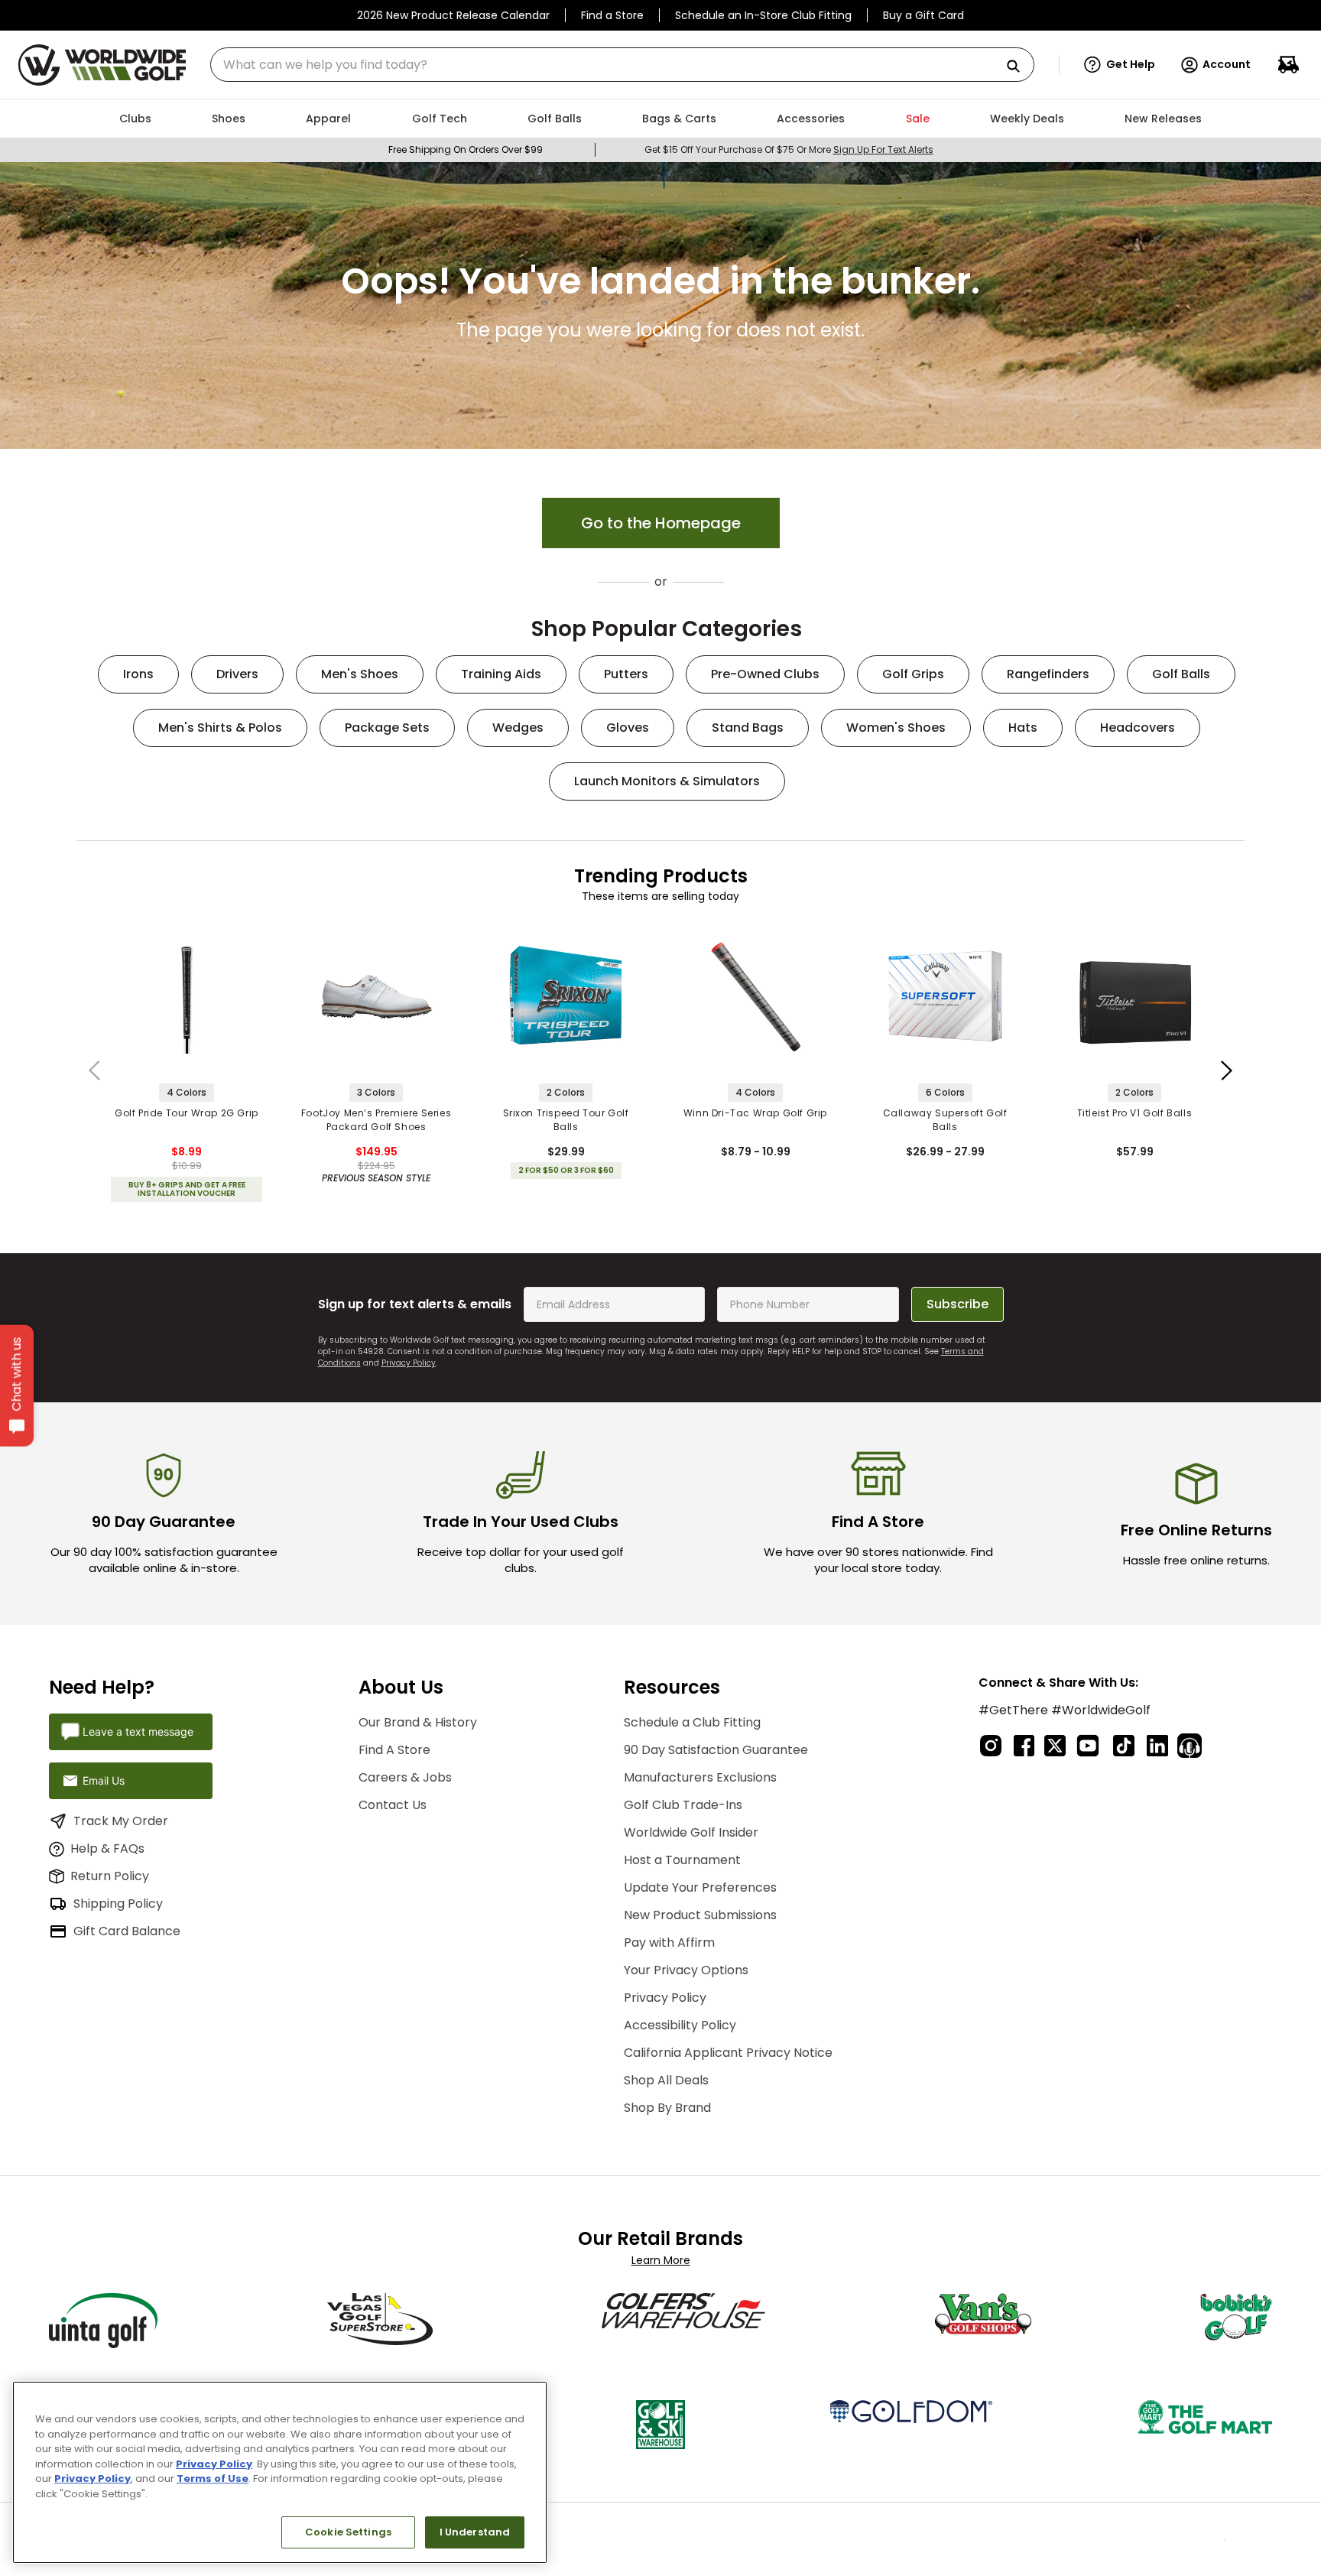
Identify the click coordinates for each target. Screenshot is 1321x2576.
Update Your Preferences (700, 1880)
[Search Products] (1019, 67)
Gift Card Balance (127, 1923)
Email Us (104, 1773)
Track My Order (121, 1813)
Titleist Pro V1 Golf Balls (1135, 1113)
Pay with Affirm (669, 1935)
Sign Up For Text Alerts (883, 149)
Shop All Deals (666, 2072)
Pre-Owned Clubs (765, 674)
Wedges (518, 728)
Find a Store (612, 15)
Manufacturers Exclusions (700, 1770)
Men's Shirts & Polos (220, 728)
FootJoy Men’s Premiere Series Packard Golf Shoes (376, 1120)
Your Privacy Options (686, 1962)
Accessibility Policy (680, 2017)
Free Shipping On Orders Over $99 (466, 149)
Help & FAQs (107, 1841)
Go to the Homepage (661, 523)
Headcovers (1138, 728)
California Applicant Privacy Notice (728, 2045)
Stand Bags (748, 728)
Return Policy (110, 1868)
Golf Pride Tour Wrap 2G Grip (187, 1113)
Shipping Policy (118, 1896)
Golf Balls (1181, 674)
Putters (626, 674)
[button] (1120, 65)
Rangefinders (1048, 674)
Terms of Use (213, 2479)
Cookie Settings (348, 2532)
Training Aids (501, 674)
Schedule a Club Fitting (692, 1715)
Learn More (661, 2253)
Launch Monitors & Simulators (667, 781)
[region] (280, 2472)
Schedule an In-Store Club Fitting (763, 15)
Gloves (628, 728)
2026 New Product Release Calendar (453, 15)
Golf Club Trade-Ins (683, 1797)
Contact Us (393, 1797)
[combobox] (622, 65)
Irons (138, 674)
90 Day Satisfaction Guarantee (716, 1742)
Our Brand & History (418, 1715)
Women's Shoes (896, 728)
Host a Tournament (682, 1852)
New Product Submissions (700, 1907)
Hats (1023, 728)
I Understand (475, 2532)
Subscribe (957, 1296)
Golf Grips (913, 674)
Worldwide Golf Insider (691, 1825)
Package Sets (387, 728)
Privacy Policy (409, 1355)
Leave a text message (138, 1724)
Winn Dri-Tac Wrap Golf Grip (755, 1113)
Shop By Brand (667, 2100)
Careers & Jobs (405, 1770)
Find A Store (394, 1742)
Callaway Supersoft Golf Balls (945, 1120)
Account (1227, 64)
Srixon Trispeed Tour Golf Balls (566, 1120)
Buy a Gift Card (923, 15)
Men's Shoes (360, 674)
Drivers (237, 674)
